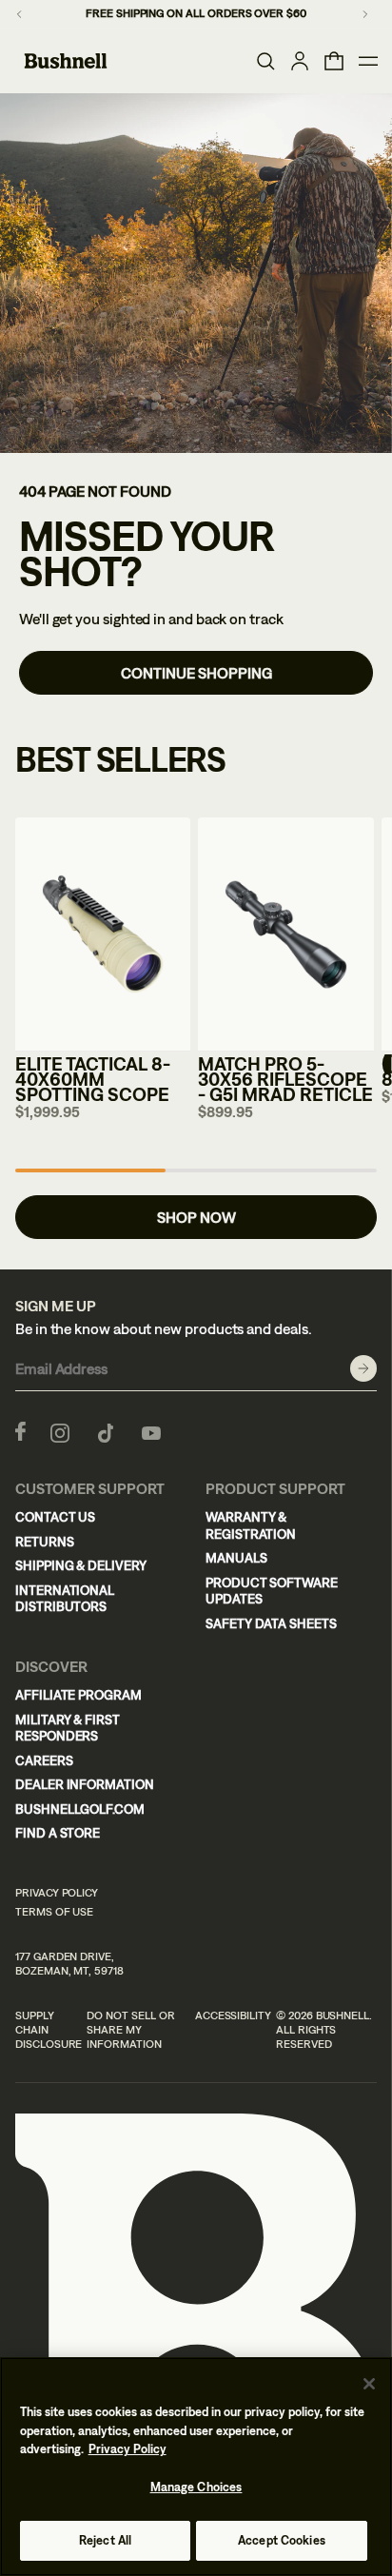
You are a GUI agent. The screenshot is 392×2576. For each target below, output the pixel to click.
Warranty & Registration (251, 1525)
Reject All (105, 2540)
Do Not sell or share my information (130, 2030)
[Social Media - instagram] (60, 1431)
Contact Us (55, 1517)
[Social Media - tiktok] (106, 1431)
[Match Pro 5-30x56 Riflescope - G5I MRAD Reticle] (285, 934)
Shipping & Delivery (81, 1565)
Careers (44, 1760)
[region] (196, 2467)
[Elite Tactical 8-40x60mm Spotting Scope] (103, 934)
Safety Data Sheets (271, 1623)
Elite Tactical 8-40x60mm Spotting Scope (93, 1079)
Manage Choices (196, 2487)
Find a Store (58, 1833)
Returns (45, 1542)
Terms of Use (54, 1912)
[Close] (369, 2384)
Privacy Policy (57, 1893)
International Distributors (65, 1599)
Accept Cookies (282, 2540)
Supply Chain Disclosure (49, 2030)
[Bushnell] (66, 61)
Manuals (236, 1558)
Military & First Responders (68, 1728)
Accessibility (233, 2016)
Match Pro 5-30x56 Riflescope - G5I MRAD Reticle (285, 1079)
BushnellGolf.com (80, 1809)
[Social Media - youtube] (151, 1431)
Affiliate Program (78, 1695)
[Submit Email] (363, 1368)
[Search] (265, 61)
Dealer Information (85, 1784)
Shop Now (196, 1217)
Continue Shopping (196, 673)
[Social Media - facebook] (20, 1431)
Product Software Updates (272, 1591)
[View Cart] (334, 61)
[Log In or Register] (300, 61)
